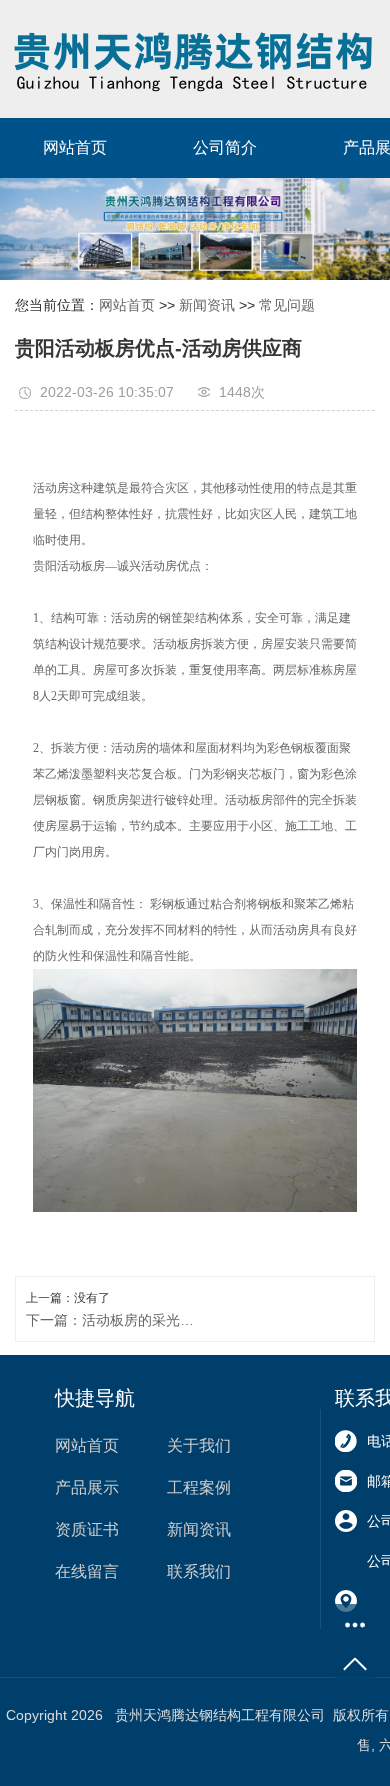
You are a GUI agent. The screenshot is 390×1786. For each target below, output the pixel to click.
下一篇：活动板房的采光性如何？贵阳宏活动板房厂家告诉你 (110, 1320)
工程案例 (199, 1487)
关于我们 (199, 1445)
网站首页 (75, 147)
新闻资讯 (207, 305)
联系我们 (199, 1571)
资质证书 (87, 1529)
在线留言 (87, 1571)
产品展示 (87, 1487)
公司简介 (225, 147)
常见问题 (287, 305)
